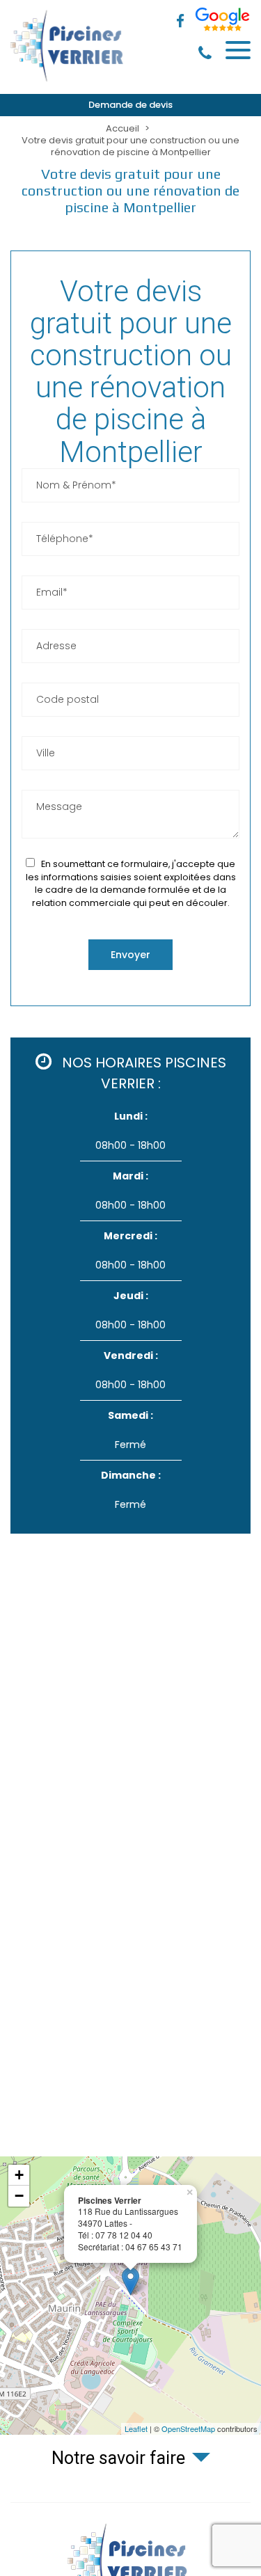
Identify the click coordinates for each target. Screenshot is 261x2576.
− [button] (19, 2196)
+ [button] (19, 2175)
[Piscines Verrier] (70, 81)
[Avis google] (223, 22)
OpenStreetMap (188, 2428)
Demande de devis (130, 105)
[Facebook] (180, 22)
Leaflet (136, 2428)
